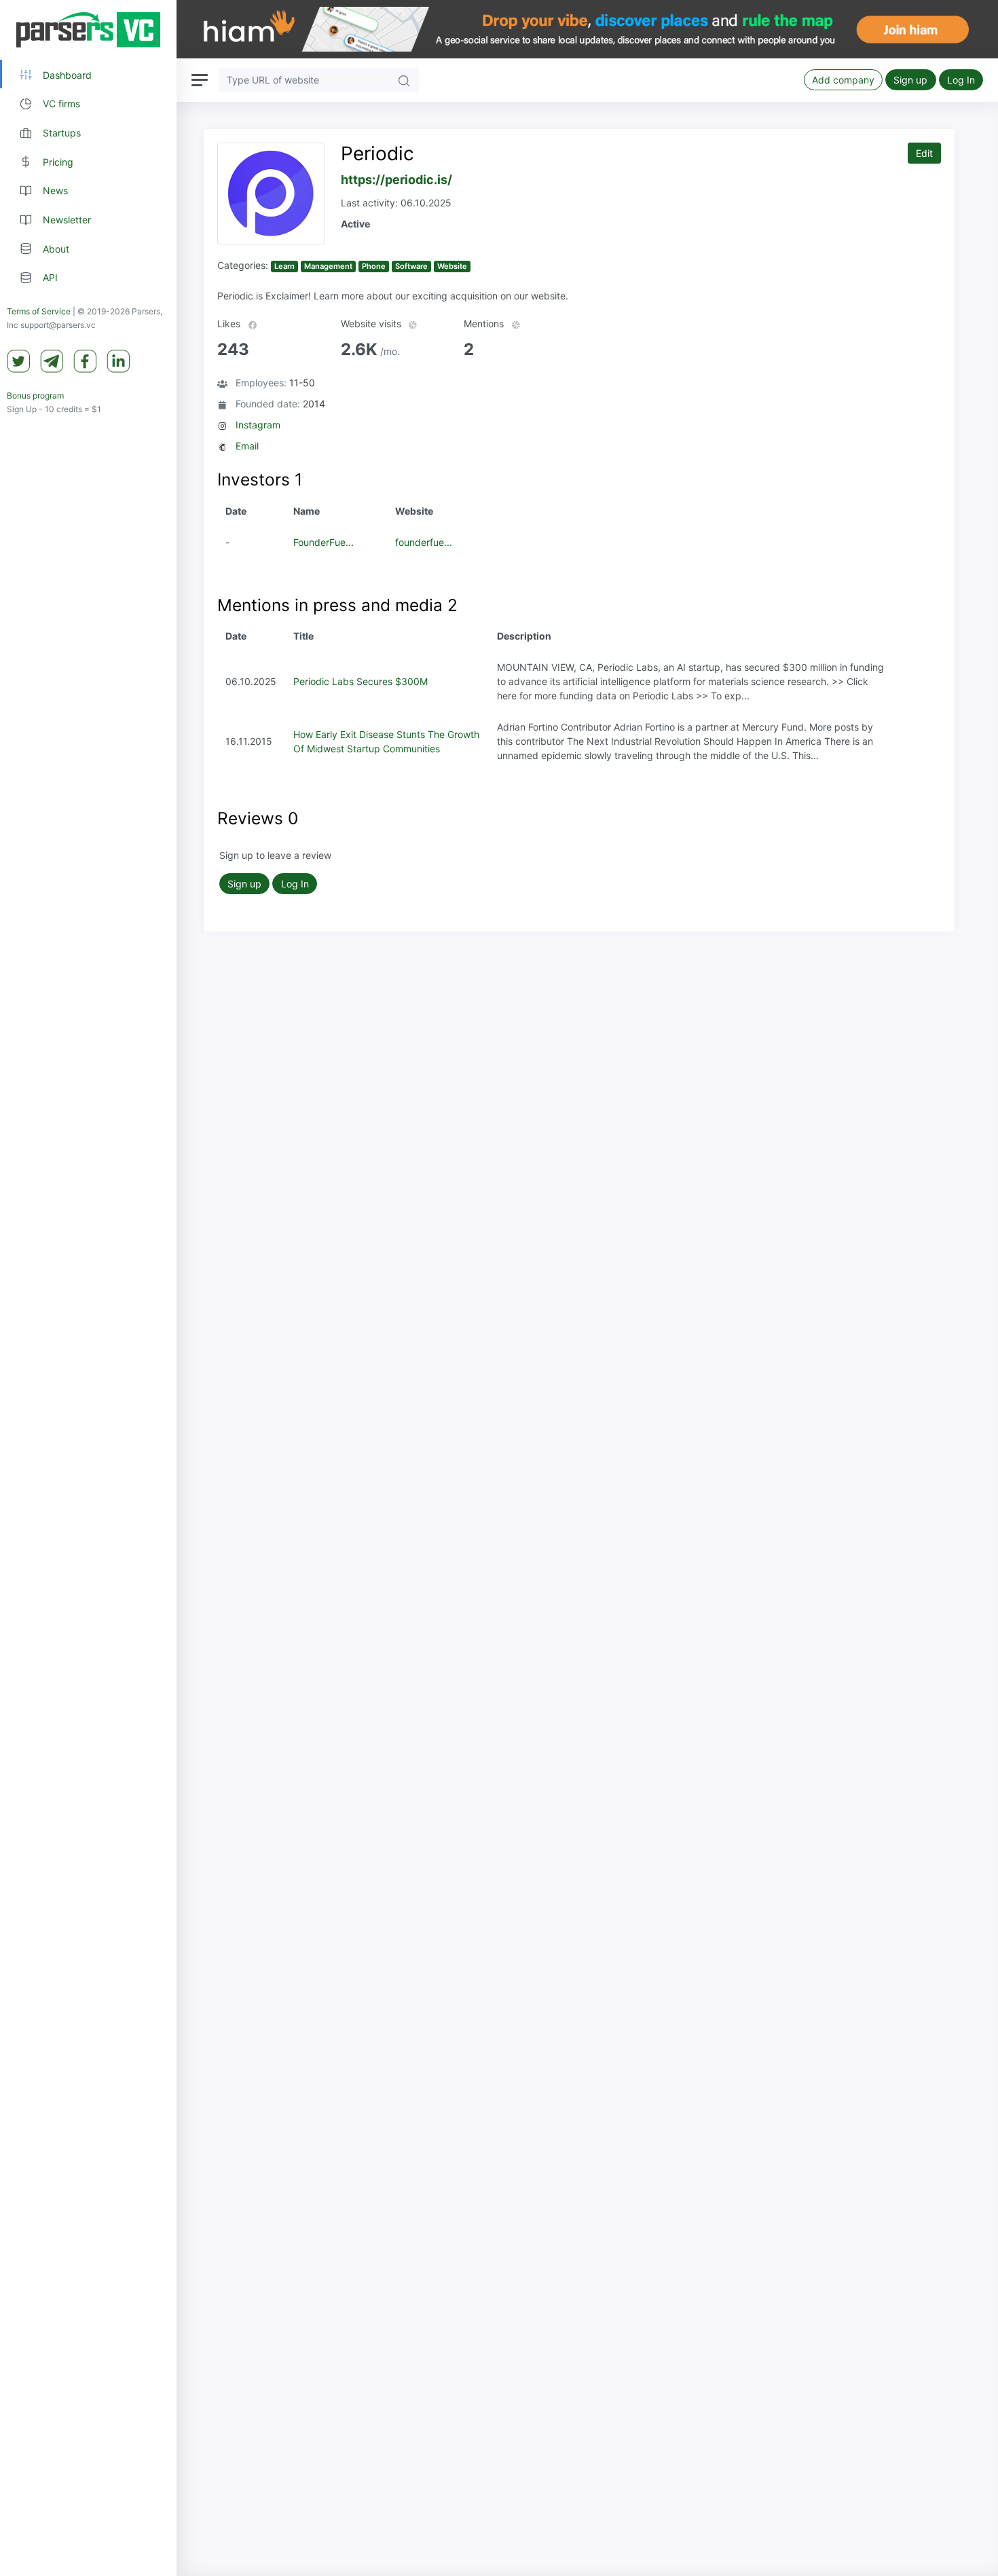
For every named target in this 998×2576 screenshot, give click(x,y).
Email (247, 446)
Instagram (258, 425)
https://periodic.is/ (396, 180)
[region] (88, 1288)
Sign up (910, 80)
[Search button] (404, 80)
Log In (961, 80)
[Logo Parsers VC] (88, 30)
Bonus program (35, 396)
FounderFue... (324, 542)
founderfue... (424, 542)
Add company (843, 80)
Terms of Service (39, 312)
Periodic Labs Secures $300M (361, 681)
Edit (924, 153)
